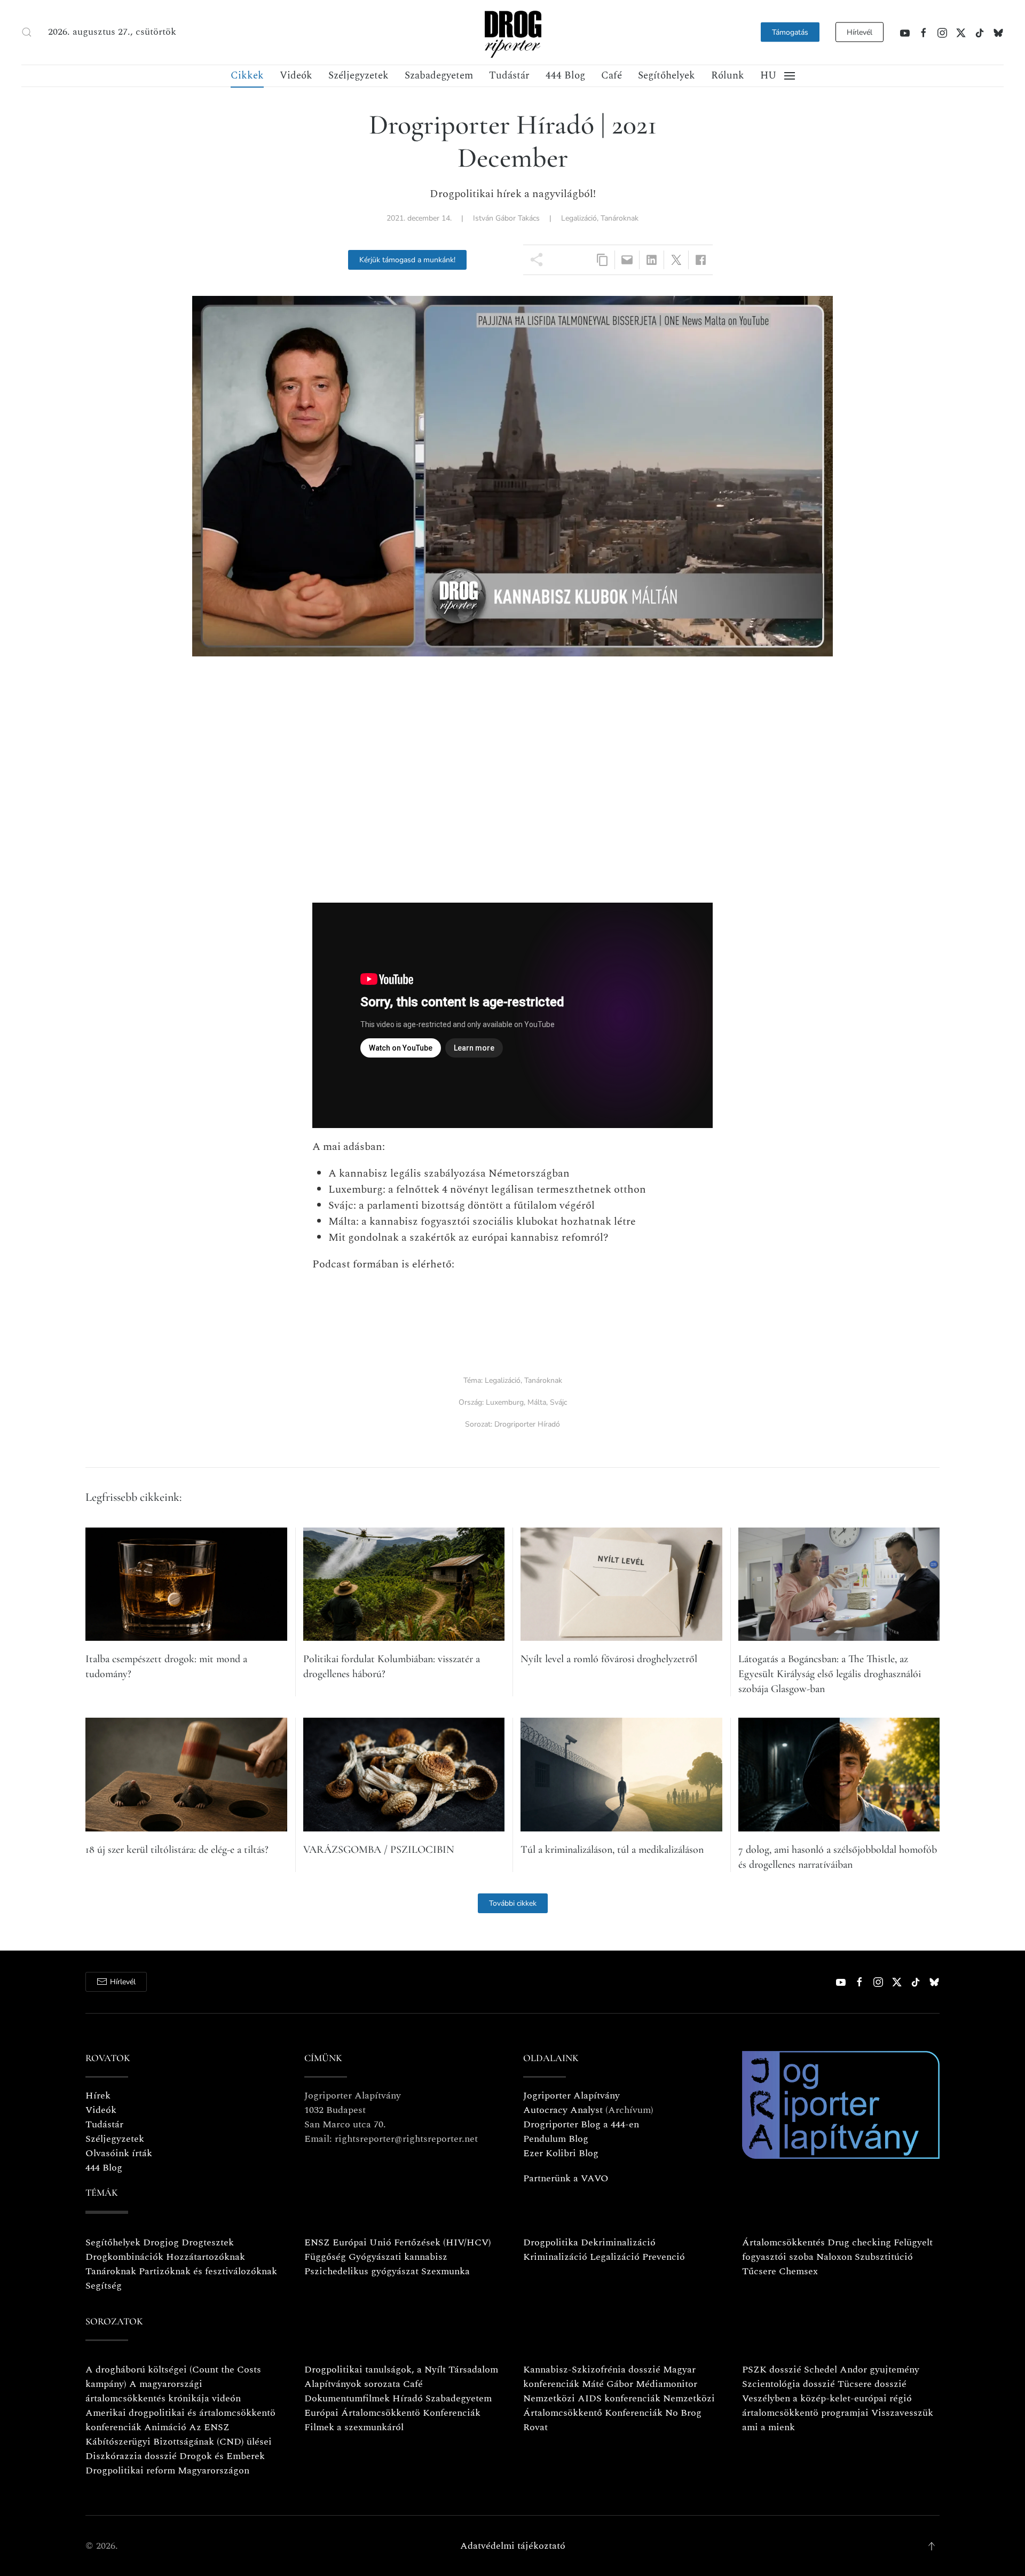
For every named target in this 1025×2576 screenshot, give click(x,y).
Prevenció (662, 2257)
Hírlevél (860, 32)
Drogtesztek (208, 2242)
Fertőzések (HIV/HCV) (443, 2242)
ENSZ (317, 2242)
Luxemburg (505, 1402)
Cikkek (247, 76)
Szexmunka (446, 2271)
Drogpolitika (551, 2242)
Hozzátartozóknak (206, 2257)
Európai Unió (362, 2242)
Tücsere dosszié (872, 2384)
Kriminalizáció (555, 2257)
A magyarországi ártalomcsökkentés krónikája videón (163, 2391)
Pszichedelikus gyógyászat (361, 2271)
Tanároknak (620, 218)
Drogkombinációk (124, 2257)
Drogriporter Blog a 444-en (581, 2124)
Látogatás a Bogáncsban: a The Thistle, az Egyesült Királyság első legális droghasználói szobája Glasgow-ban (830, 1674)
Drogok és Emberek (222, 2456)
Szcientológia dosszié (789, 2384)
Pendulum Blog (556, 2139)
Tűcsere (759, 2271)
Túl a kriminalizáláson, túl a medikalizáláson (612, 1850)
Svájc (558, 1402)
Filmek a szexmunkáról (354, 2427)
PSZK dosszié (772, 2370)
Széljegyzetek (358, 76)
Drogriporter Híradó (527, 1424)
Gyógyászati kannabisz (398, 2257)
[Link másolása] (602, 260)
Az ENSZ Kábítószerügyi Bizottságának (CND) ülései (179, 2434)
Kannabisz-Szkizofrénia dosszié (592, 2370)
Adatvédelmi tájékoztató (513, 2546)
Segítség (104, 2286)
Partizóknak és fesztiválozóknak (208, 2271)
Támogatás (790, 32)
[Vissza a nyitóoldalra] (512, 32)
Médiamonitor (667, 2384)
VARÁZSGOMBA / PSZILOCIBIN (379, 1850)
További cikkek (513, 1903)
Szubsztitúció (884, 2257)
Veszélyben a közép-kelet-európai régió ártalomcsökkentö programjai (827, 2406)
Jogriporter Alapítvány (571, 2096)
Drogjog (161, 2242)
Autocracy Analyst (563, 2110)
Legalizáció (579, 218)
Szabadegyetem (439, 76)
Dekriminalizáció (618, 2242)
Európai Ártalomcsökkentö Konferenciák (392, 2413)
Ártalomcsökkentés (783, 2242)
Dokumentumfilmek (347, 2398)
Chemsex (798, 2271)
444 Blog (565, 76)
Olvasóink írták (119, 2153)
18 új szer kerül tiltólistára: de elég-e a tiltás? (177, 1850)
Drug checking (859, 2242)
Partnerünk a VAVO (566, 2178)
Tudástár (509, 76)
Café (612, 76)
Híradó (408, 2398)
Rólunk (728, 76)
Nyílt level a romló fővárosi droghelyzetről (609, 1659)
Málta (537, 1402)
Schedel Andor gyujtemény (862, 2370)
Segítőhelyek (667, 76)
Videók (296, 76)
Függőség (325, 2257)
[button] (27, 32)
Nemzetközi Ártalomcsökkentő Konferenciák (619, 2406)
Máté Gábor (608, 2384)
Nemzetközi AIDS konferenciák (592, 2398)
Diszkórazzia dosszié (131, 2456)
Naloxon (834, 2257)
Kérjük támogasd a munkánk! (407, 260)
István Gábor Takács (506, 218)
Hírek (98, 2096)
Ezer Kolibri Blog (561, 2153)
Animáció (165, 2427)
